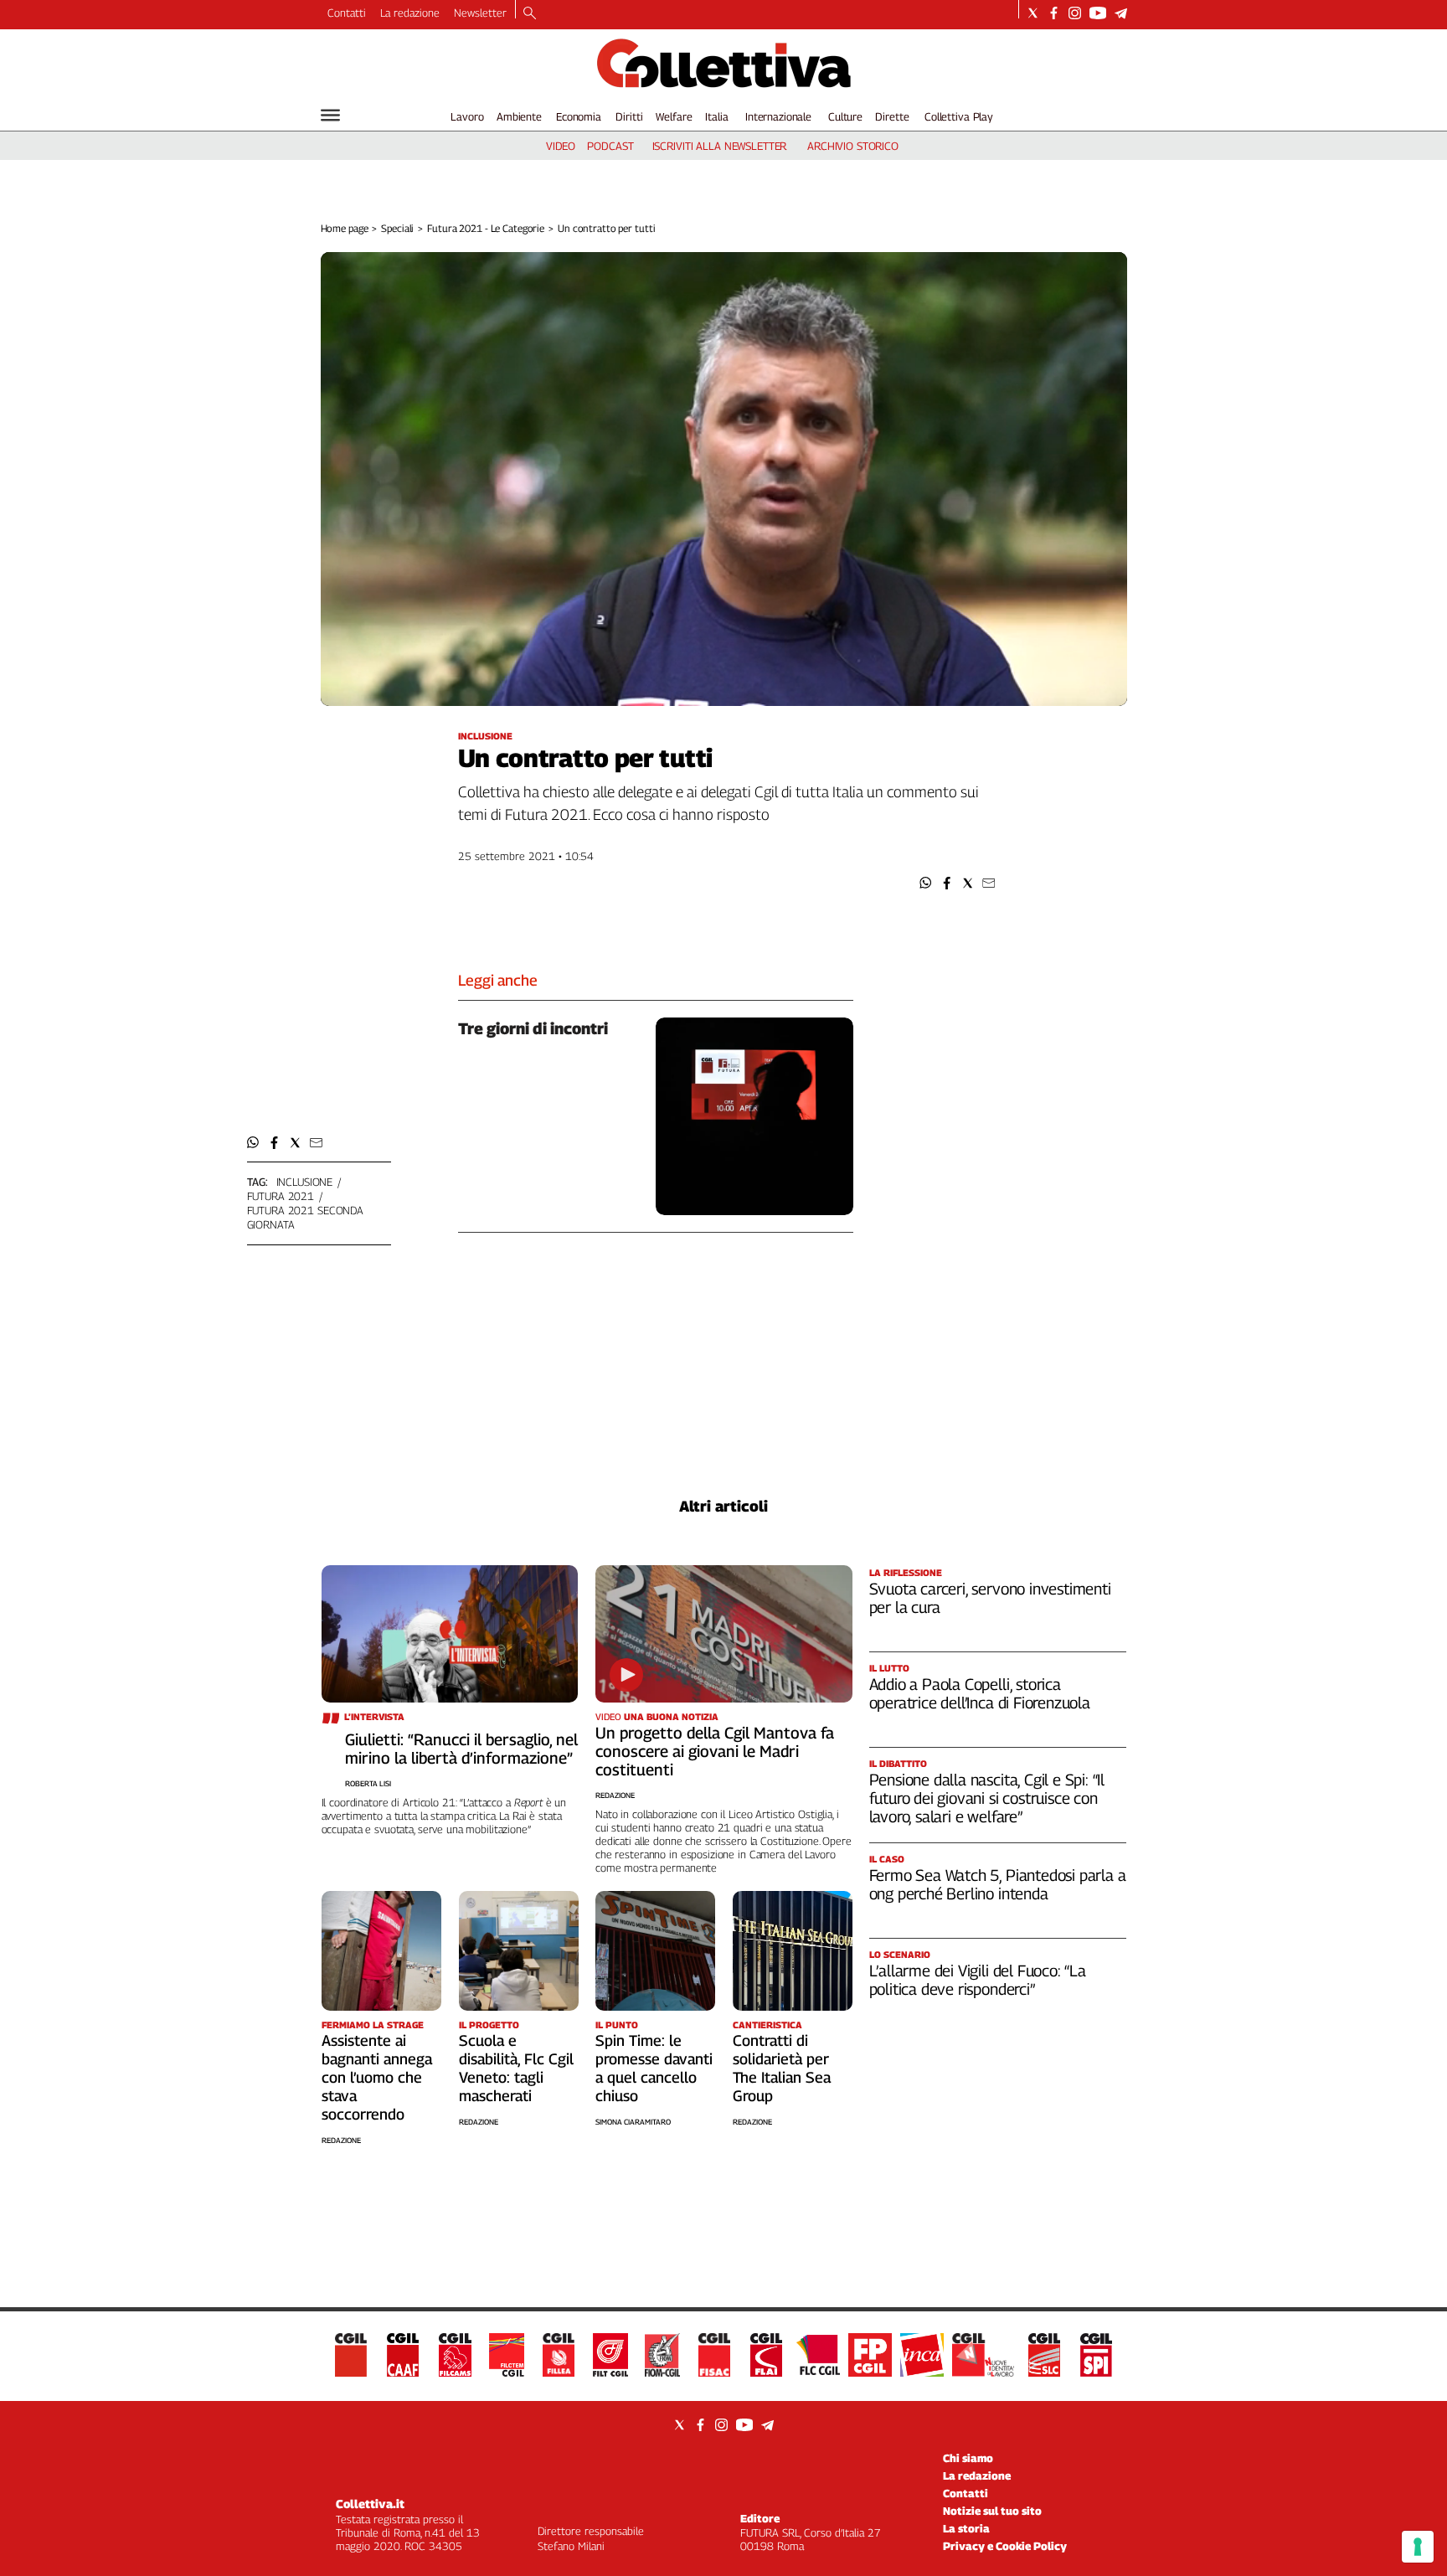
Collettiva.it (370, 2504)
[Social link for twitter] (1033, 13)
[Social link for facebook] (1054, 13)
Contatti (347, 13)
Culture (845, 116)
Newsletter (480, 13)
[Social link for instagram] (1075, 13)
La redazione (410, 13)
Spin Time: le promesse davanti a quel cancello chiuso (654, 2068)
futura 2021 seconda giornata (306, 1217)
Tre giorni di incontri (533, 1028)
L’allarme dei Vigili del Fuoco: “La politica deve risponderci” (978, 1980)
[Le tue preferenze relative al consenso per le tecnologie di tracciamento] (1418, 2547)
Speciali (397, 228)
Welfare (674, 116)
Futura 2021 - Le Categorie (486, 228)
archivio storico (853, 146)
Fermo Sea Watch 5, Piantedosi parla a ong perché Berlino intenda (998, 1884)
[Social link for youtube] (1098, 13)
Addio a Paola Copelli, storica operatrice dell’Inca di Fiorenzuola (980, 1693)
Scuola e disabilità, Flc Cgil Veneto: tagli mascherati (516, 2068)
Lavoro (467, 116)
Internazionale (778, 116)
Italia (716, 116)
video (561, 146)
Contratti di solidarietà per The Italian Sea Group (782, 2068)
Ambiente (519, 116)
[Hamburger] (330, 115)
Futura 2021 (281, 1196)
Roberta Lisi (368, 1783)
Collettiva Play (959, 116)
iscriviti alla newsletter (720, 146)
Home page (345, 228)
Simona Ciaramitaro (633, 2122)
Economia (579, 116)
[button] (926, 883)
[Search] (530, 14)
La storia (966, 2528)
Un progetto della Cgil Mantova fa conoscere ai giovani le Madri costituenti (715, 1751)
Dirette (892, 116)
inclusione (305, 1182)
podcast (610, 146)
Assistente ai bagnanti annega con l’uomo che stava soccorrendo (377, 2077)
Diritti (629, 116)
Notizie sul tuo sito (992, 2511)
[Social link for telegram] (1121, 13)
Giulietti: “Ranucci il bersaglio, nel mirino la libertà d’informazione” (461, 1749)
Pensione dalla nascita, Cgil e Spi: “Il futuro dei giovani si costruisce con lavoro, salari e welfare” (987, 1798)
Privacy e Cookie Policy (1005, 2546)
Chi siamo (968, 2458)
